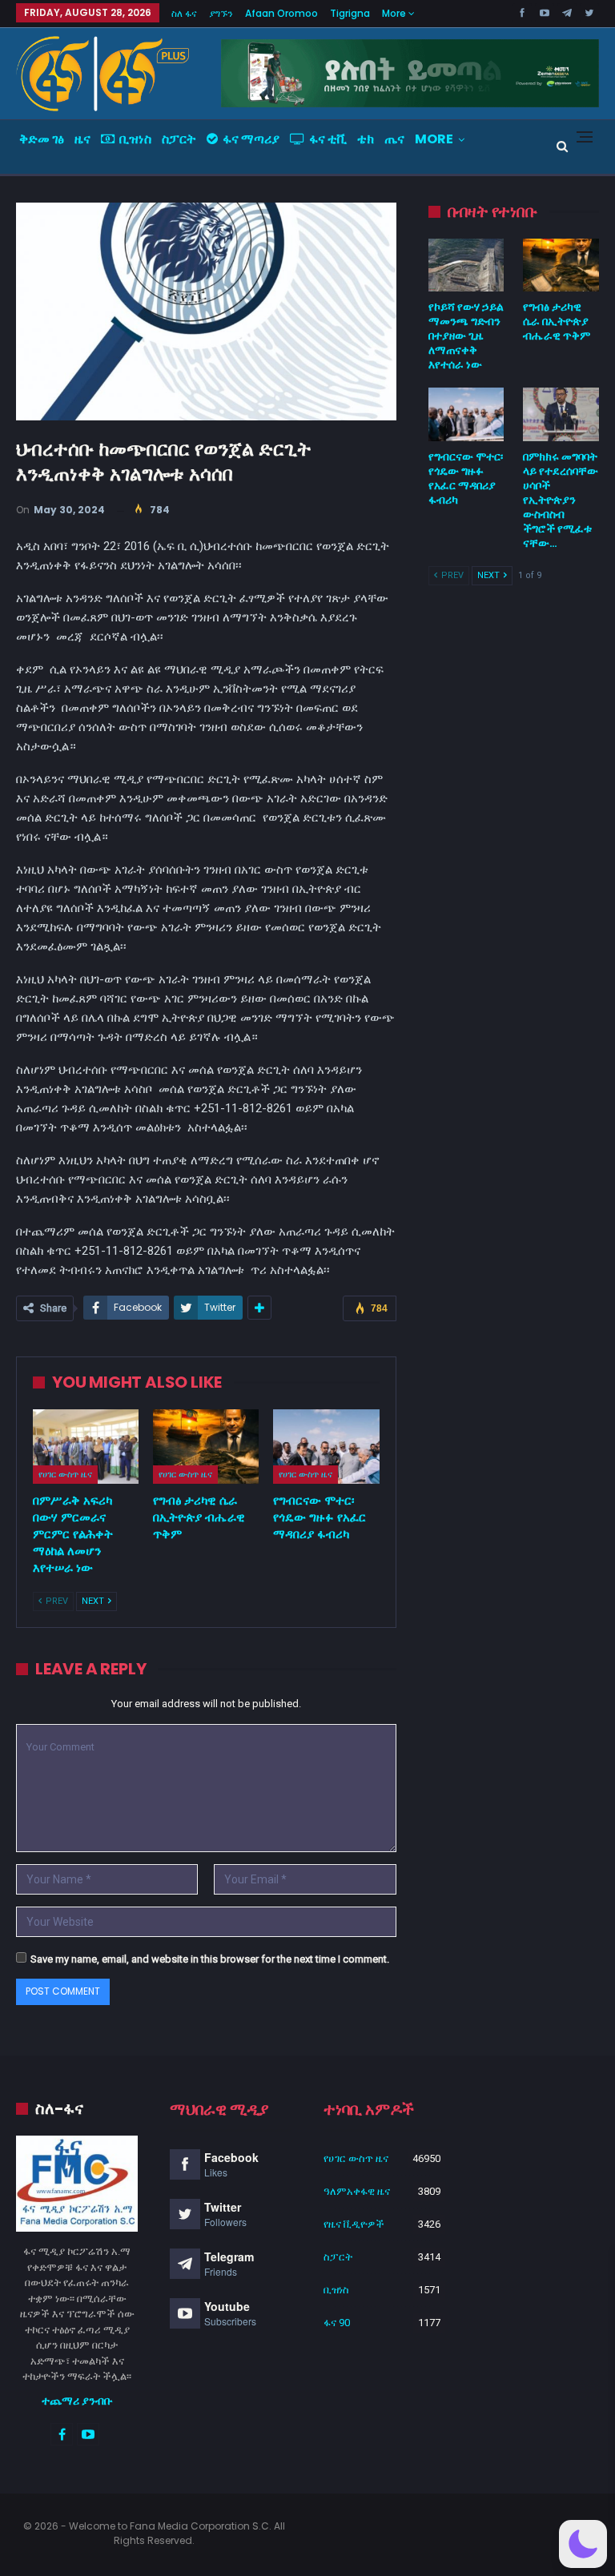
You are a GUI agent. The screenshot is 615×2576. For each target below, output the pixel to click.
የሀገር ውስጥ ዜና (65, 1474)
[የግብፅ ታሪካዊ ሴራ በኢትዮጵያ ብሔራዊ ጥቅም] (206, 1447)
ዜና (82, 139)
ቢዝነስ (135, 139)
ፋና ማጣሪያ (251, 139)
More (395, 13)
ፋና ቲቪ (328, 139)
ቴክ (366, 139)
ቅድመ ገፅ (42, 139)
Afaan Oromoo (281, 13)
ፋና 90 (337, 2323)
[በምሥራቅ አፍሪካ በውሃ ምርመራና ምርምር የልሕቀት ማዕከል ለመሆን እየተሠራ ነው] (86, 1447)
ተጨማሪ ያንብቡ (77, 2401)
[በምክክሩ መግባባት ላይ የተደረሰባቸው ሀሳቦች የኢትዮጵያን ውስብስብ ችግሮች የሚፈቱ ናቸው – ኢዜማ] (561, 414)
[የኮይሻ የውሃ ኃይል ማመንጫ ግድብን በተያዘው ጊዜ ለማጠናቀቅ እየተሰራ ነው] (466, 265)
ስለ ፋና (184, 13)
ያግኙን (221, 13)
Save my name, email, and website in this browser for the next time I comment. (210, 1959)
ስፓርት (179, 139)
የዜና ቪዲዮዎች (354, 2224)
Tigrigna (350, 13)
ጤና (394, 139)
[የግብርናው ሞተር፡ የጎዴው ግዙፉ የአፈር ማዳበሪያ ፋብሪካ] (326, 1447)
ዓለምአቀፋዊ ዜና (357, 2191)
